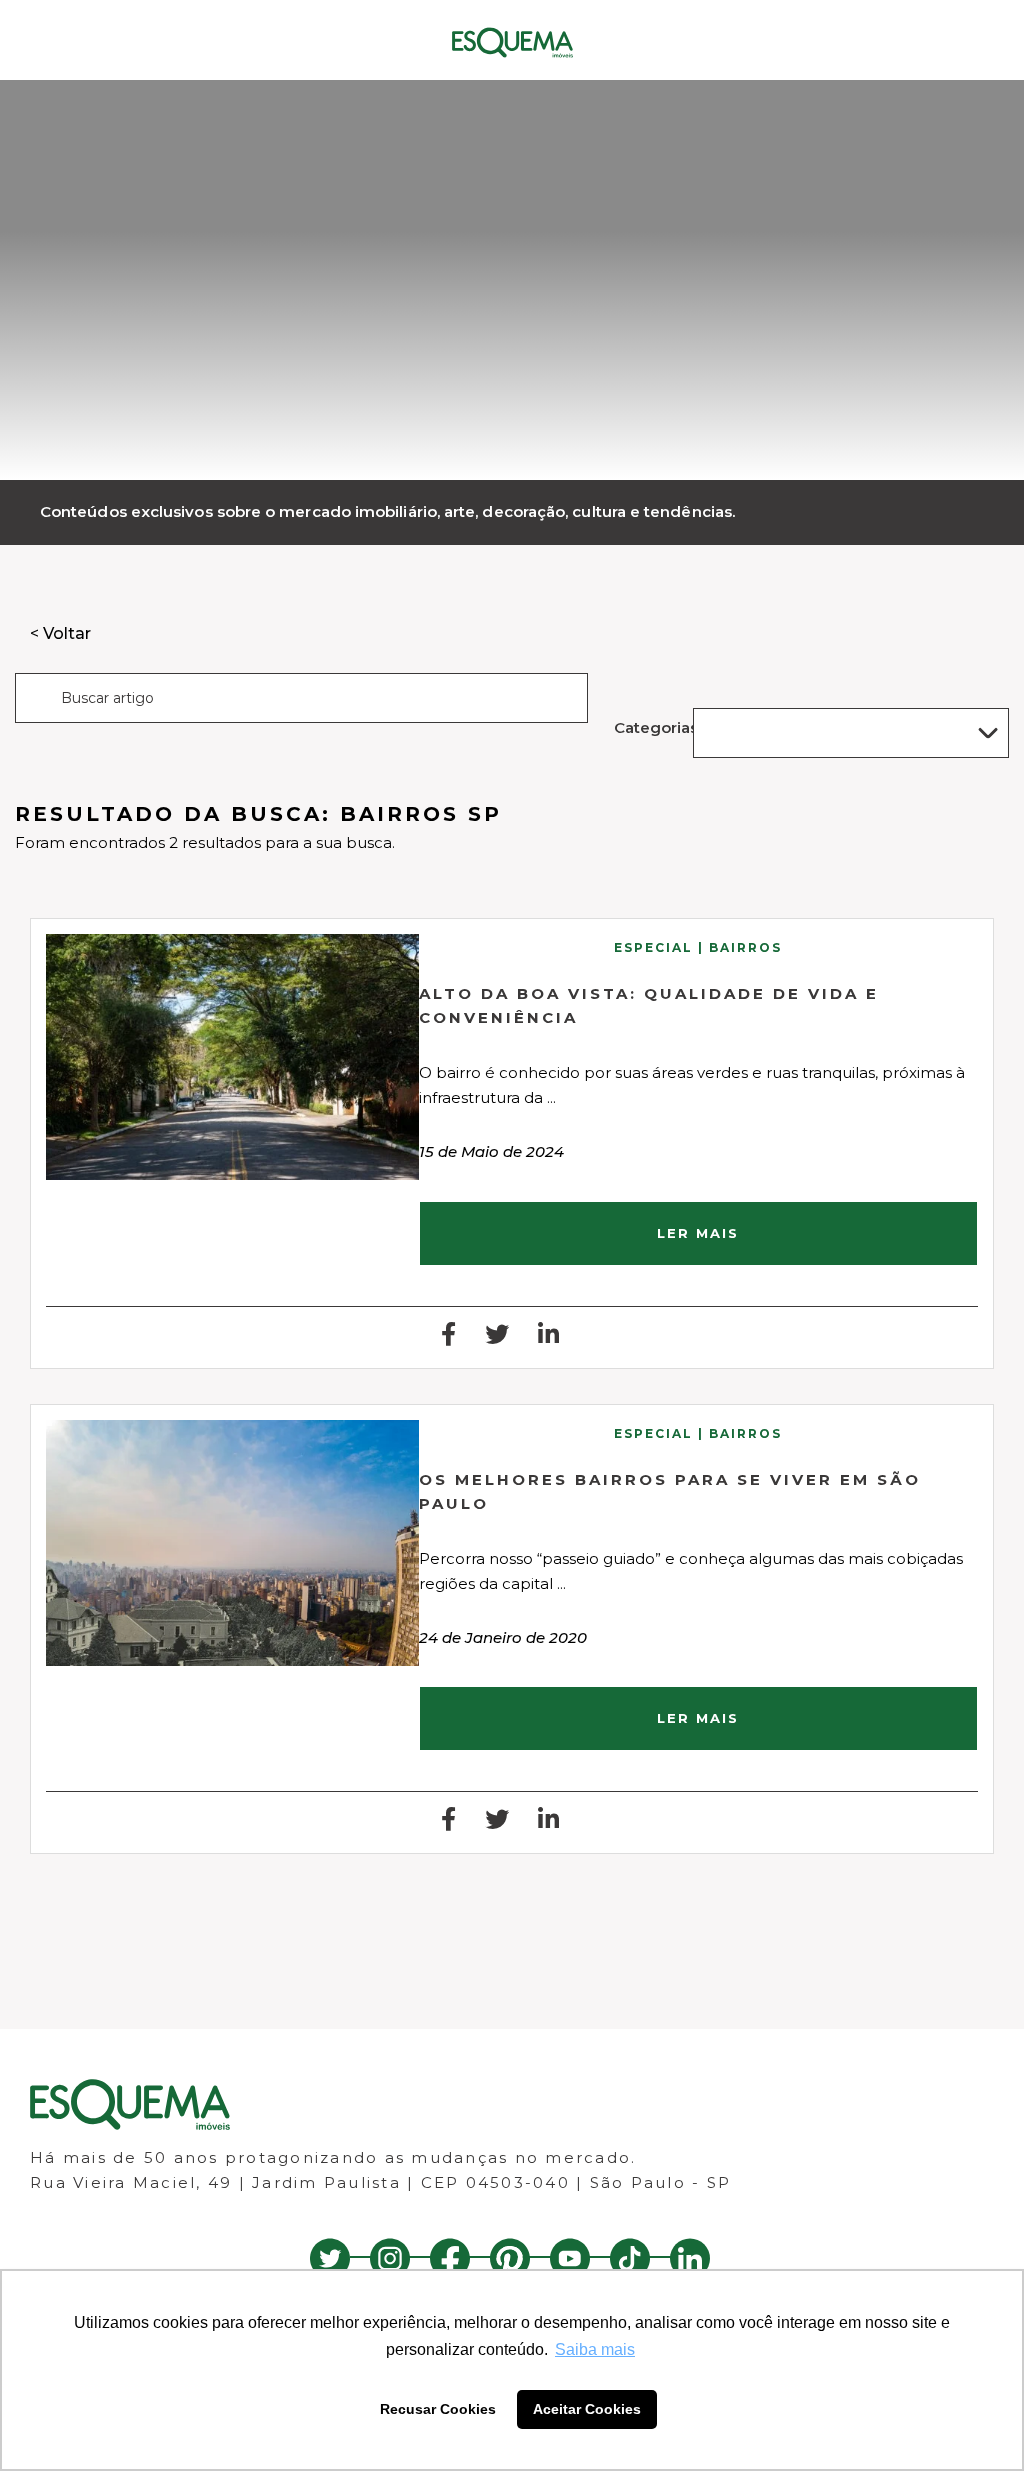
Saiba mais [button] (595, 2349)
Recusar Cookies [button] (438, 2409)
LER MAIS (698, 1233)
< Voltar (60, 633)
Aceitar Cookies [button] (587, 2409)
